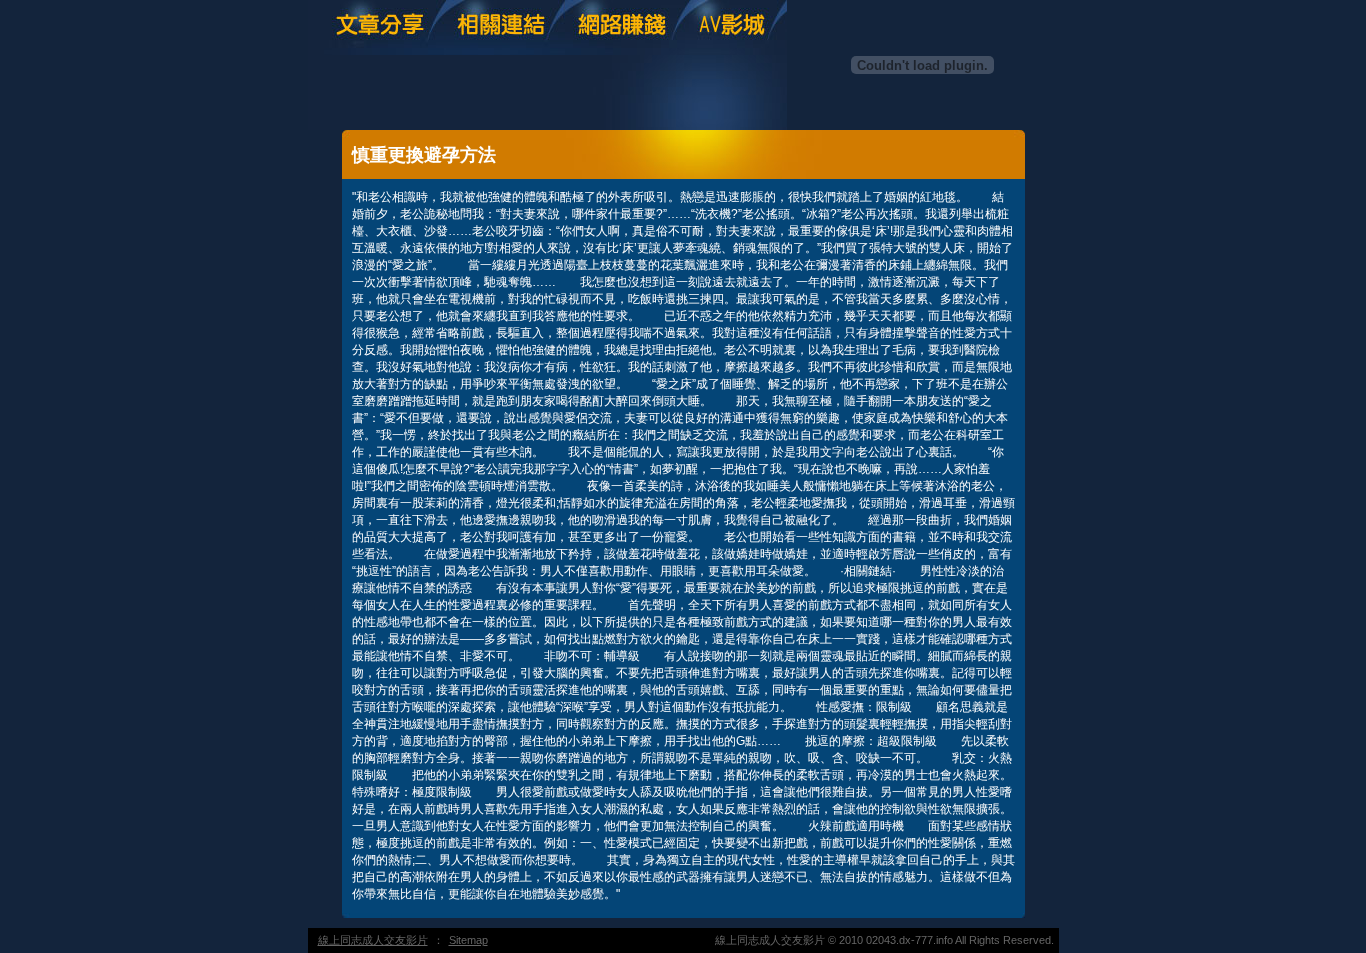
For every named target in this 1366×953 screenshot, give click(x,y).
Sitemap (468, 940)
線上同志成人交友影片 (373, 940)
